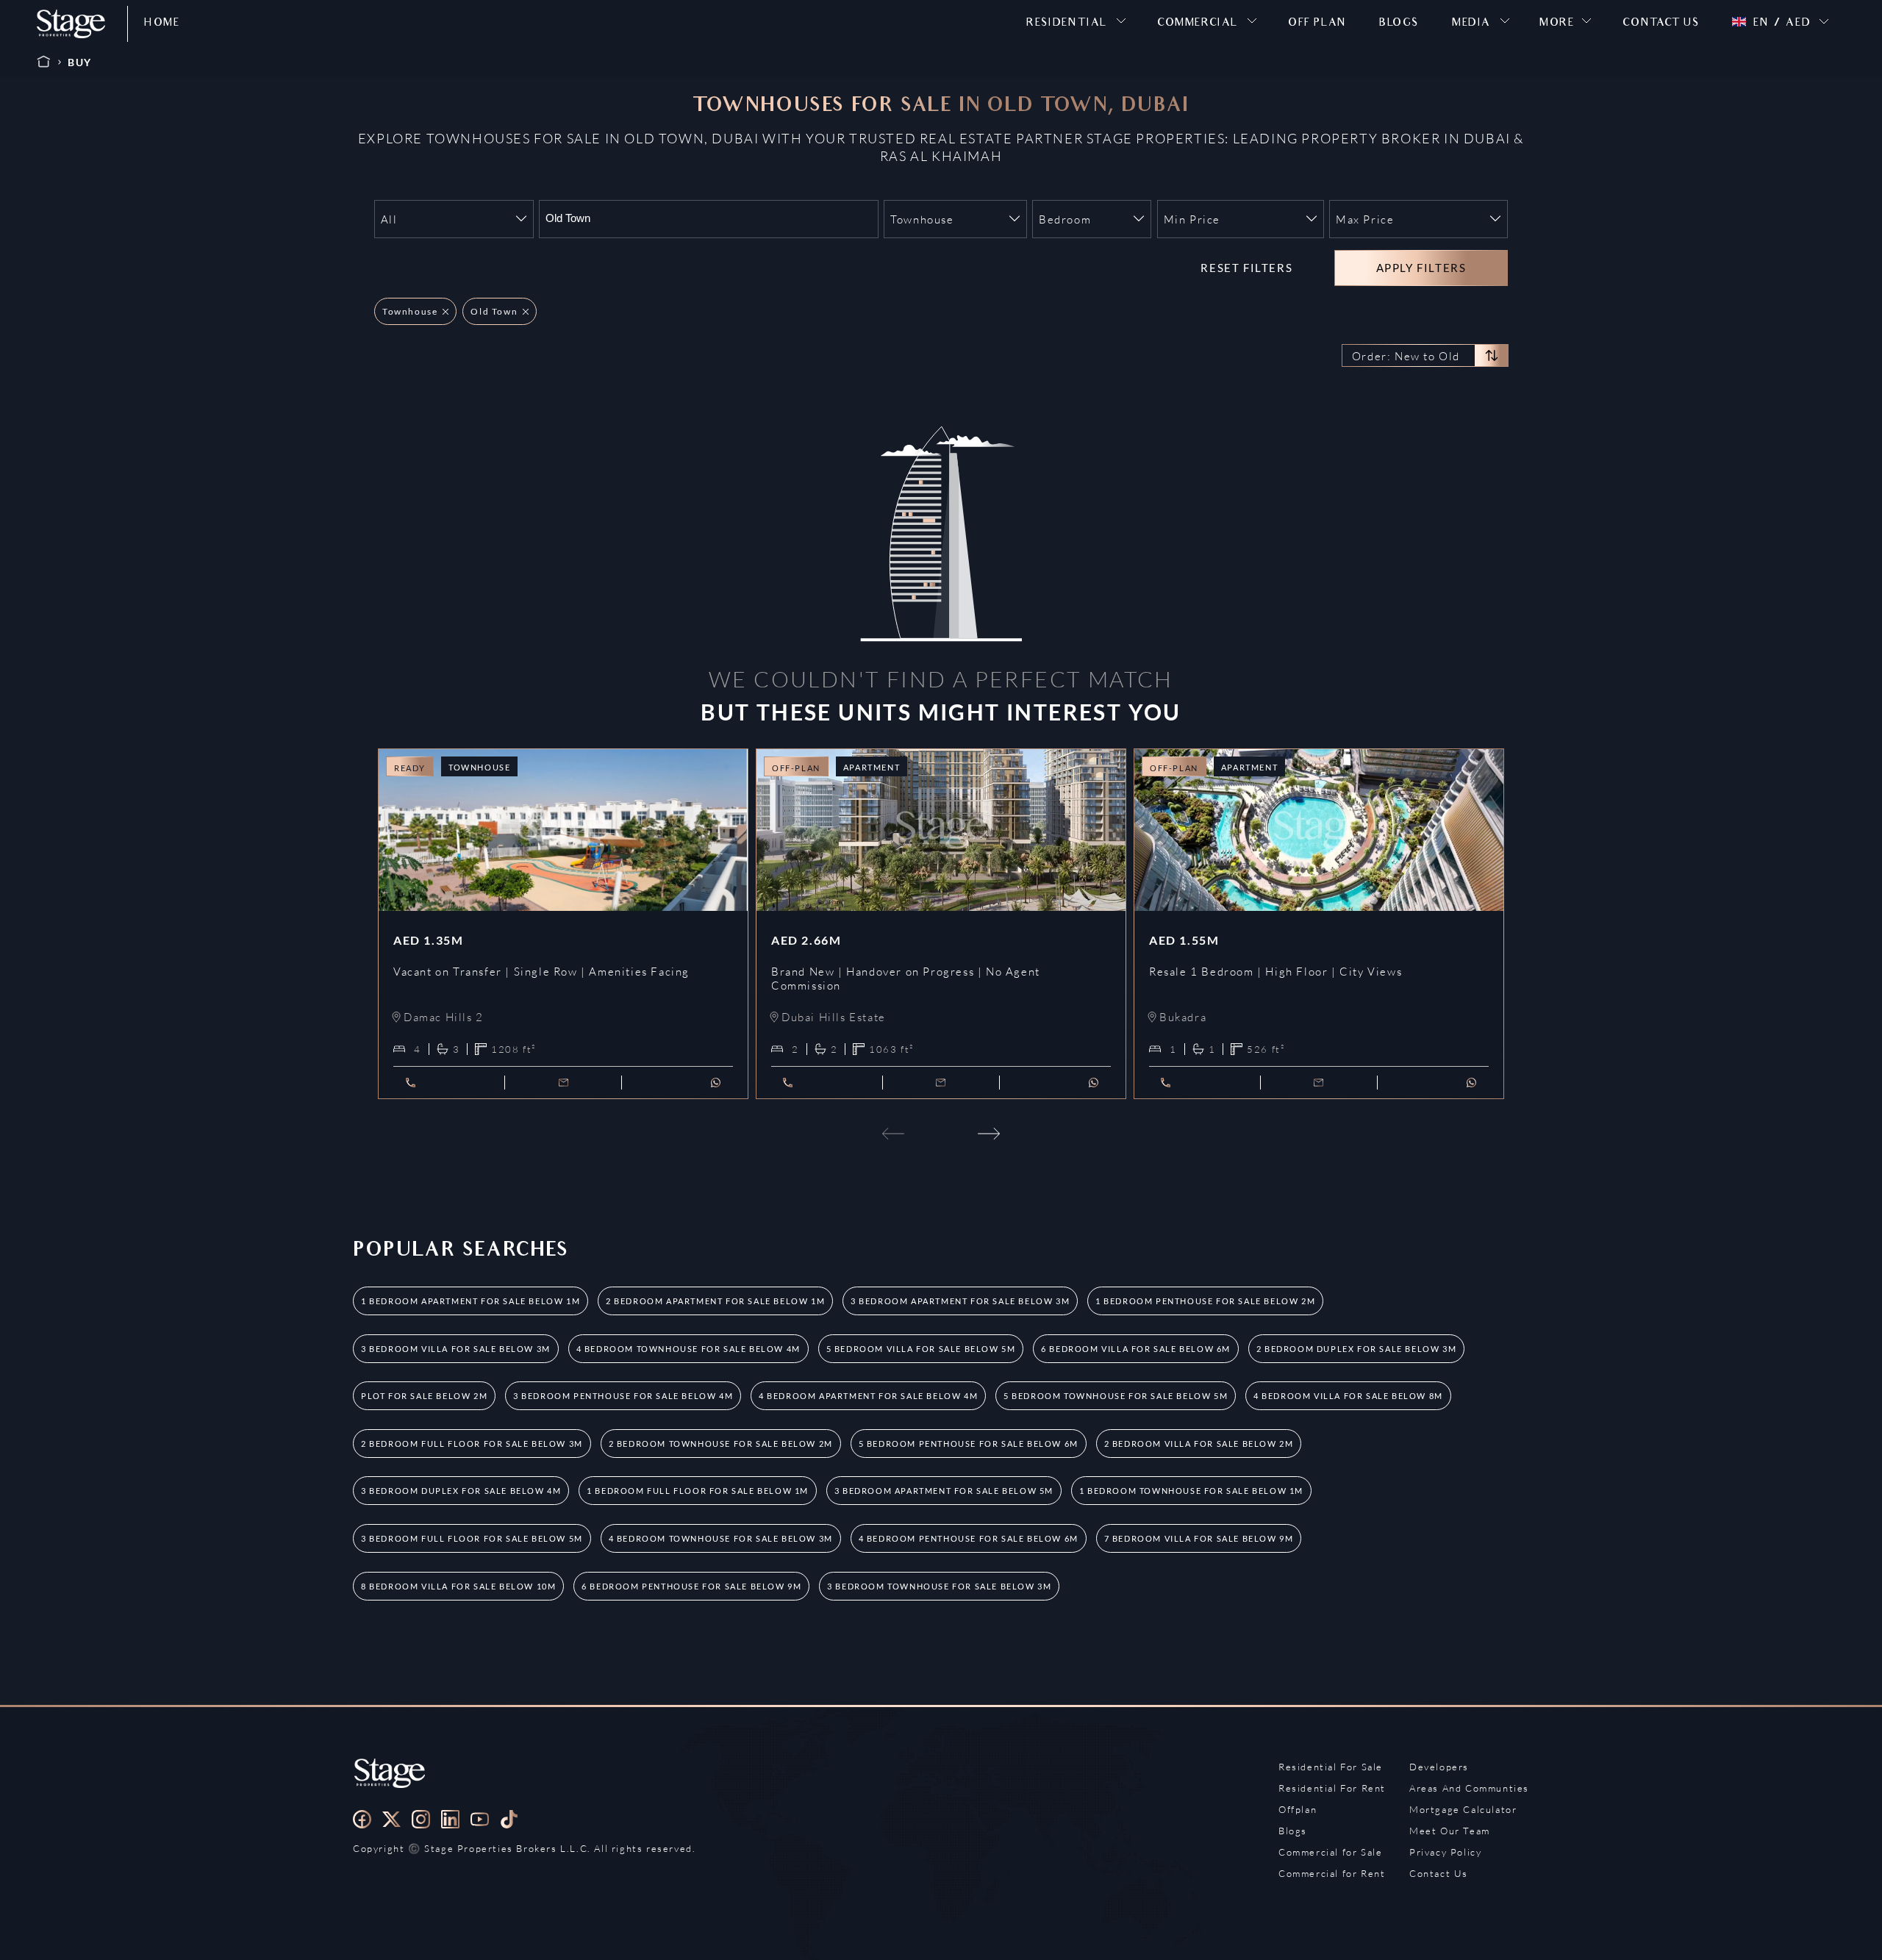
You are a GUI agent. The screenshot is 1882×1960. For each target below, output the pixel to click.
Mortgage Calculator (1463, 1809)
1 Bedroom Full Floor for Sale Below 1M (698, 1491)
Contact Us (1439, 1873)
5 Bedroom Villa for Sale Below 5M (921, 1349)
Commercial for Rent (1332, 1873)
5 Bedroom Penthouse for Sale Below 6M (969, 1444)
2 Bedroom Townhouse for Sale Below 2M (721, 1444)
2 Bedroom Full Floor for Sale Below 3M (472, 1444)
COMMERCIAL (1198, 24)
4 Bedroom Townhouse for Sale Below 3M (721, 1538)
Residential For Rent (1332, 1788)
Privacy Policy (1445, 1852)
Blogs (1293, 1831)
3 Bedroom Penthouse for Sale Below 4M (623, 1396)
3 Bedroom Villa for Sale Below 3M (456, 1349)
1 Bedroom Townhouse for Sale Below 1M (1191, 1491)
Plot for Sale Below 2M (424, 1396)
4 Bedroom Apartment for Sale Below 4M (868, 1396)
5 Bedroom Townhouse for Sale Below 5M (1116, 1396)
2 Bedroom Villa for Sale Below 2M (1199, 1444)
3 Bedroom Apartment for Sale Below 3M (960, 1301)
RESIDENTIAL (1067, 24)
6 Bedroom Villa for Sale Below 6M (1136, 1349)
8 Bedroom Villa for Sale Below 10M (458, 1586)
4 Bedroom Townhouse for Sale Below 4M (688, 1349)
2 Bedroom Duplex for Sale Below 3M (1356, 1349)
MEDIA (1471, 24)
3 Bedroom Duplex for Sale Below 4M (461, 1491)
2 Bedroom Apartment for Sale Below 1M (715, 1301)
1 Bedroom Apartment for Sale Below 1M (470, 1301)
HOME (162, 24)
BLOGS (1399, 24)
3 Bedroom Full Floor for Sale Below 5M (472, 1538)
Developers (1439, 1767)
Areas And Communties (1469, 1788)
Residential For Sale (1331, 1767)
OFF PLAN (1317, 24)
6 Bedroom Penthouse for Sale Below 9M (691, 1586)
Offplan (1298, 1809)
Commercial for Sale (1330, 1852)
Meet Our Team (1450, 1831)
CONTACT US (1661, 24)
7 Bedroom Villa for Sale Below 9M (1199, 1538)
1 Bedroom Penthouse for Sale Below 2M (1205, 1301)
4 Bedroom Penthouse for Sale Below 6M (969, 1538)
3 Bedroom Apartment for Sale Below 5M (944, 1491)
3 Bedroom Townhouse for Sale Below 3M (939, 1586)
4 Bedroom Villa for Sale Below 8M (1348, 1396)
